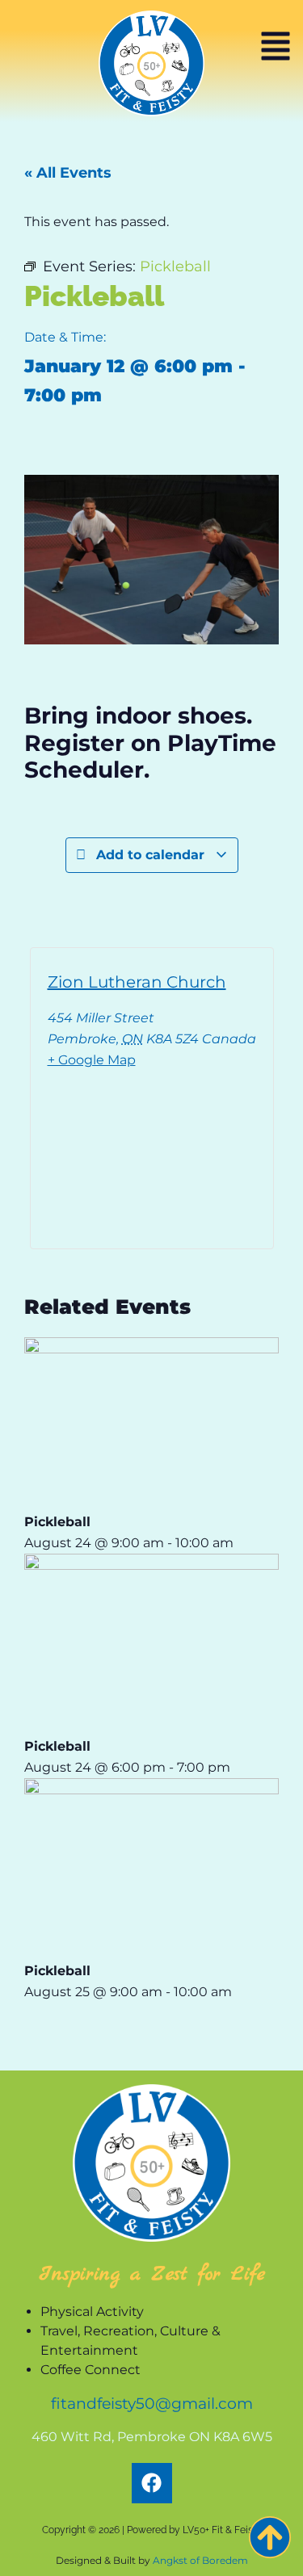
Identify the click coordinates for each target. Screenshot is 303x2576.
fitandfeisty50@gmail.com (152, 2403)
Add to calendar (150, 855)
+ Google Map (92, 1060)
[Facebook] (152, 2483)
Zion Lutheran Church (137, 982)
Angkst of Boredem (200, 2560)
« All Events (68, 173)
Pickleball (57, 1522)
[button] (276, 48)
